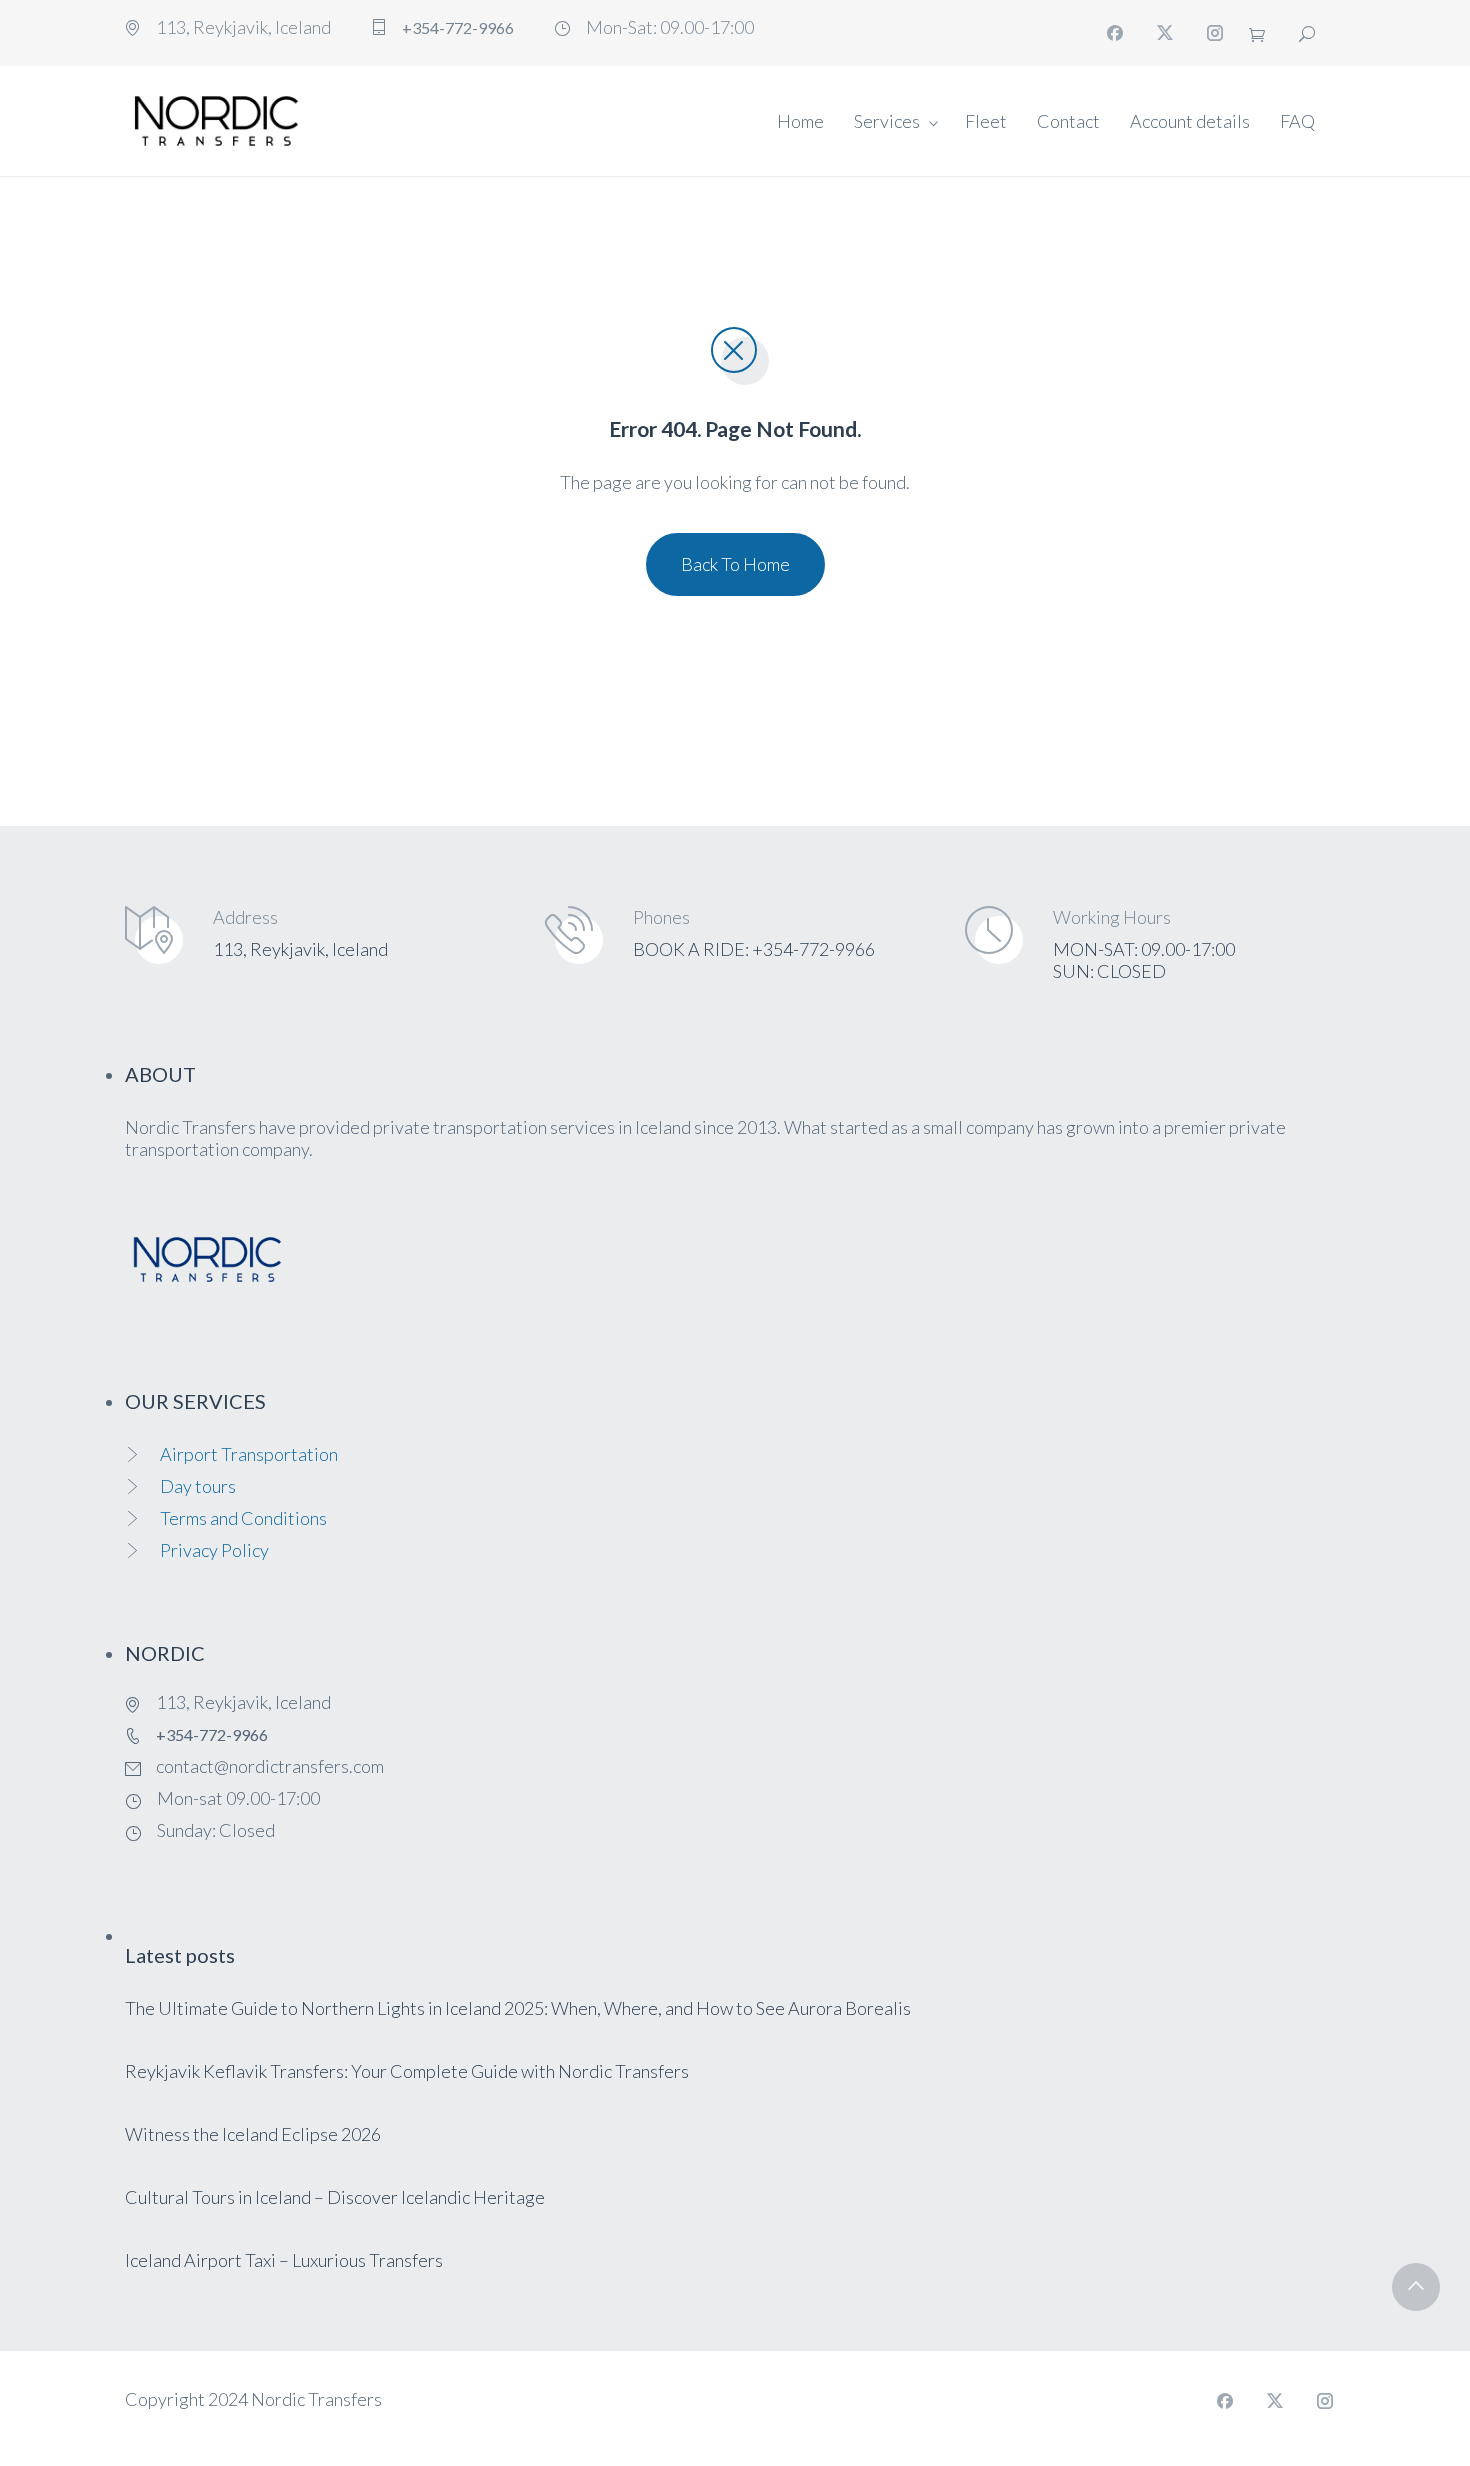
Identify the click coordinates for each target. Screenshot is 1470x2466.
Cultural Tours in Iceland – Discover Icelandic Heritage (335, 2197)
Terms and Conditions (243, 1518)
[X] (1165, 33)
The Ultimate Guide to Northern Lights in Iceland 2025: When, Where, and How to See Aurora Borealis (518, 2008)
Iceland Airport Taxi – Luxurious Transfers (284, 2260)
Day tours (198, 1486)
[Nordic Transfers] (216, 121)
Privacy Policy (214, 1550)
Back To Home (735, 564)
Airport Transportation (249, 1454)
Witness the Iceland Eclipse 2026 (253, 2134)
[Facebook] (1115, 33)
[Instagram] (1215, 33)
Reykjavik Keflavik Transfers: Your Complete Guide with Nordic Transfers (407, 2071)
